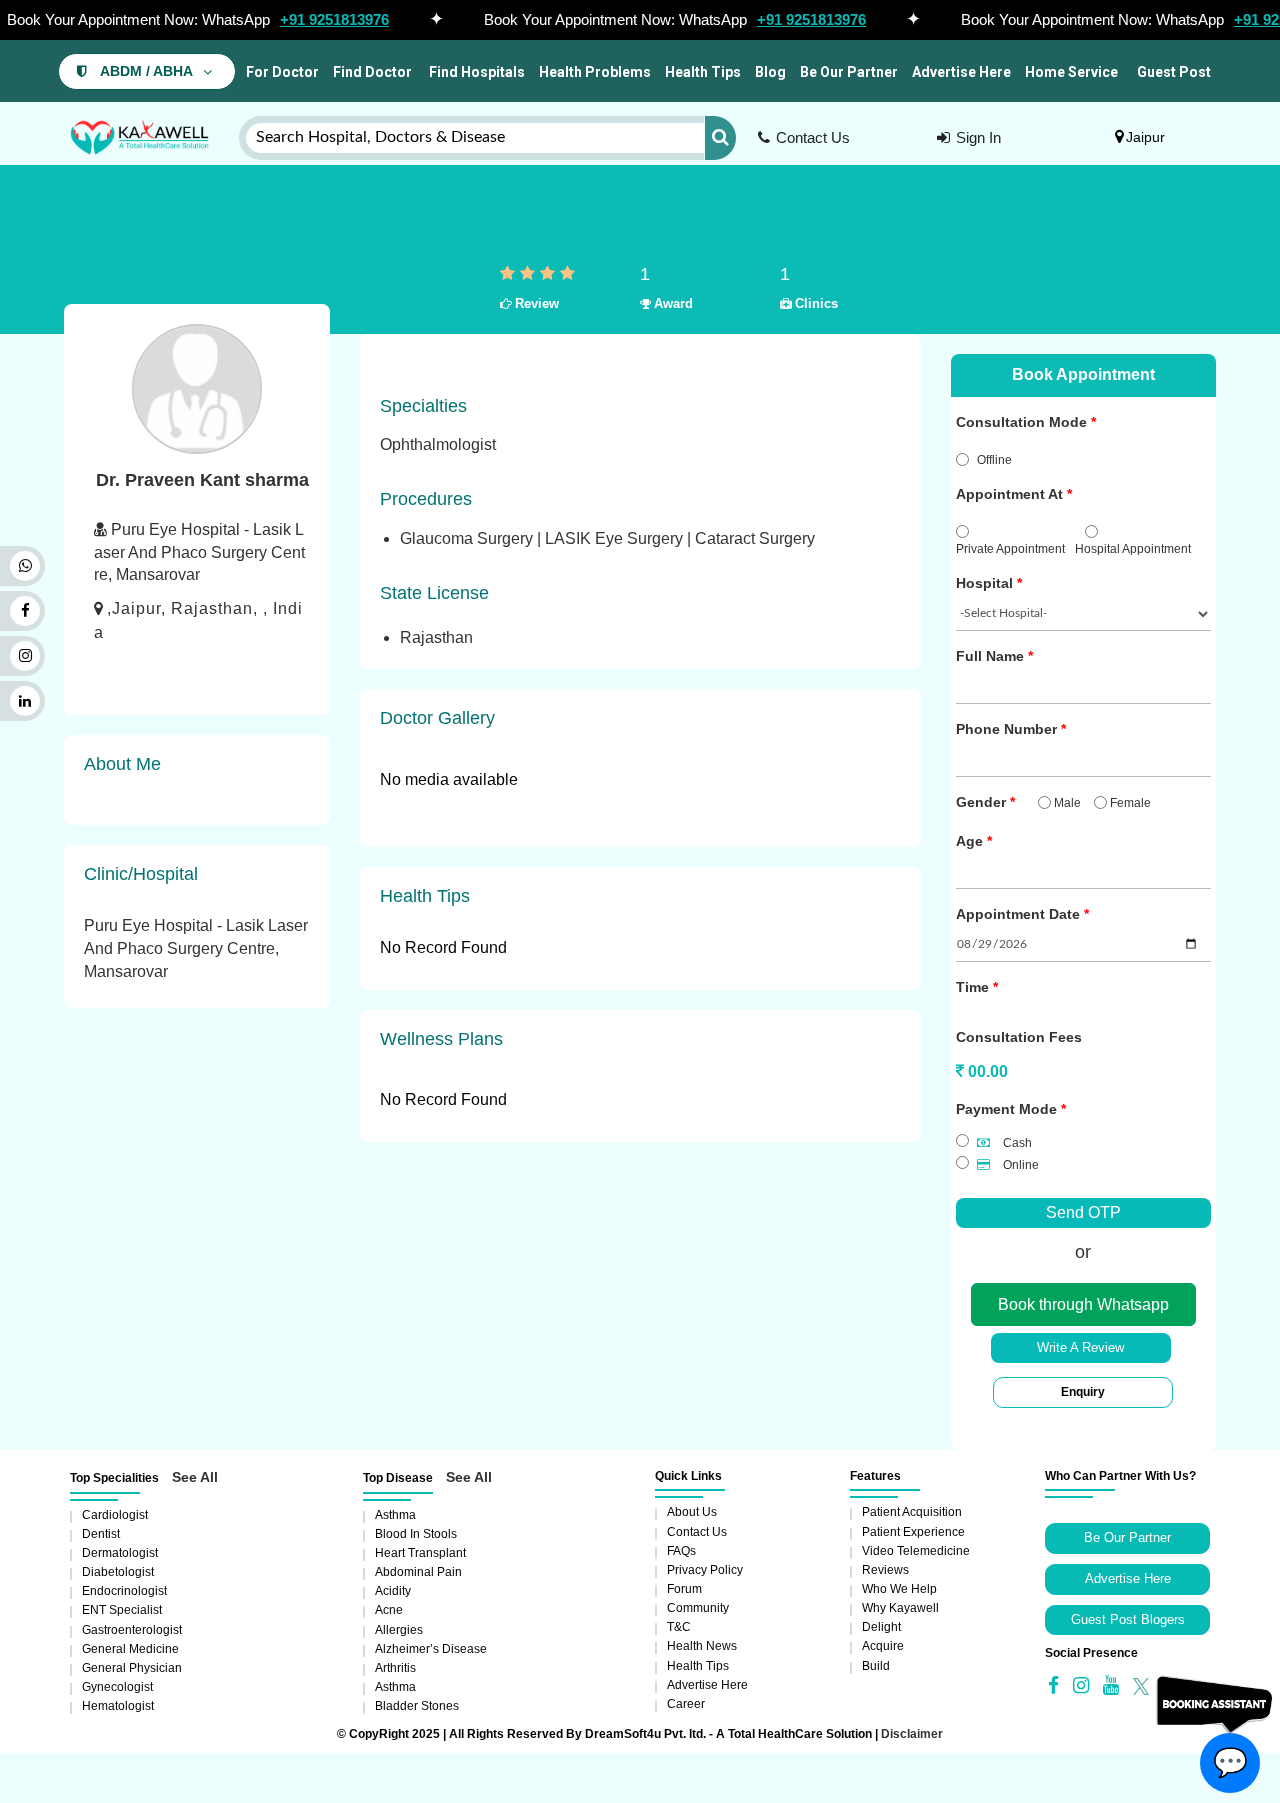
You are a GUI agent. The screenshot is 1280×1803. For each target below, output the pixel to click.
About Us (692, 1512)
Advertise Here (961, 72)
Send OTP (1083, 1212)
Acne (389, 1610)
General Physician (132, 1668)
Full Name (990, 656)
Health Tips (703, 72)
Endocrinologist (124, 1591)
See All (195, 1477)
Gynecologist (117, 1687)
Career (686, 1704)
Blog (770, 72)
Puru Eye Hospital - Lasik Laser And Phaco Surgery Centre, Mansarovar (196, 948)
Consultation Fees (1019, 1037)
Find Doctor (372, 72)
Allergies (399, 1630)
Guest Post (1174, 72)
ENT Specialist (122, 1610)
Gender (981, 802)
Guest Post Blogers (1128, 1619)
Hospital (984, 583)
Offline (994, 460)
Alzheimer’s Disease (431, 1649)
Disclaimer (912, 1734)
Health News (702, 1646)
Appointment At (1009, 494)
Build (876, 1666)
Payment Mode (1006, 1109)
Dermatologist (120, 1553)
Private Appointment (1010, 549)
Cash (1016, 1143)
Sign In (978, 137)
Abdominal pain (418, 1572)
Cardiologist (115, 1515)
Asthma (395, 1515)
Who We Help (899, 1589)
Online (1019, 1165)
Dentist (101, 1534)
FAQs (681, 1551)
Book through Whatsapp (1083, 1304)
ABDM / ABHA (146, 71)
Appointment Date (1018, 914)
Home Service (1071, 72)
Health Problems (595, 72)
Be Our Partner (849, 72)
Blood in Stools (416, 1534)
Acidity (393, 1591)
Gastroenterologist (132, 1630)
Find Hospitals (475, 72)
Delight (881, 1627)
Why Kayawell (900, 1608)
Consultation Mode (1021, 422)
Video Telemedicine (916, 1551)
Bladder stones (417, 1706)
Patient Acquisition (912, 1512)
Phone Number (1006, 729)
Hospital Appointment (1133, 549)
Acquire (883, 1646)
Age (969, 841)
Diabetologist (118, 1572)
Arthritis (395, 1668)
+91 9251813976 (334, 19)
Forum (684, 1589)
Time (972, 987)
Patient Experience (913, 1532)
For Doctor (281, 72)
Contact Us (813, 137)
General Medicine (130, 1649)
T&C (679, 1627)
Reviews (885, 1570)
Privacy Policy (705, 1570)
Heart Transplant (420, 1553)
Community (698, 1608)
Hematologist (118, 1706)
